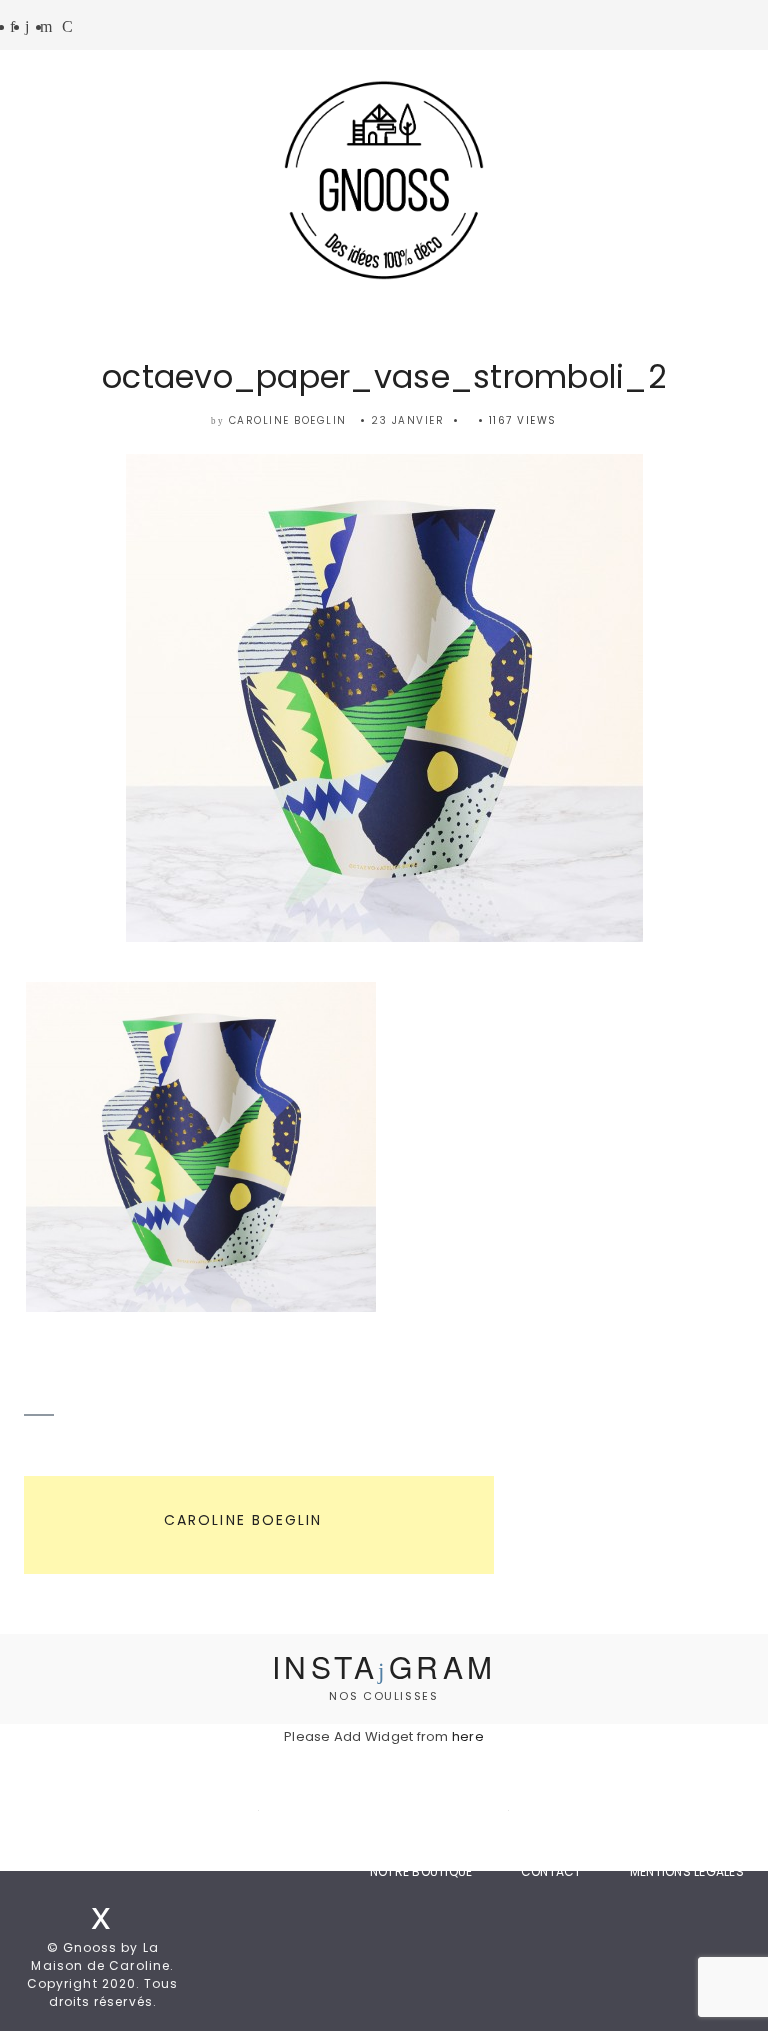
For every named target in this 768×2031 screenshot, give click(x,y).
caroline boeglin (288, 420)
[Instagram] (27, 27)
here (468, 1736)
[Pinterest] (46, 27)
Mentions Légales (687, 1871)
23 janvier (407, 420)
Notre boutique (421, 1871)
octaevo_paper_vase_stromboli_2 (384, 376)
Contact (551, 1871)
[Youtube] (67, 27)
